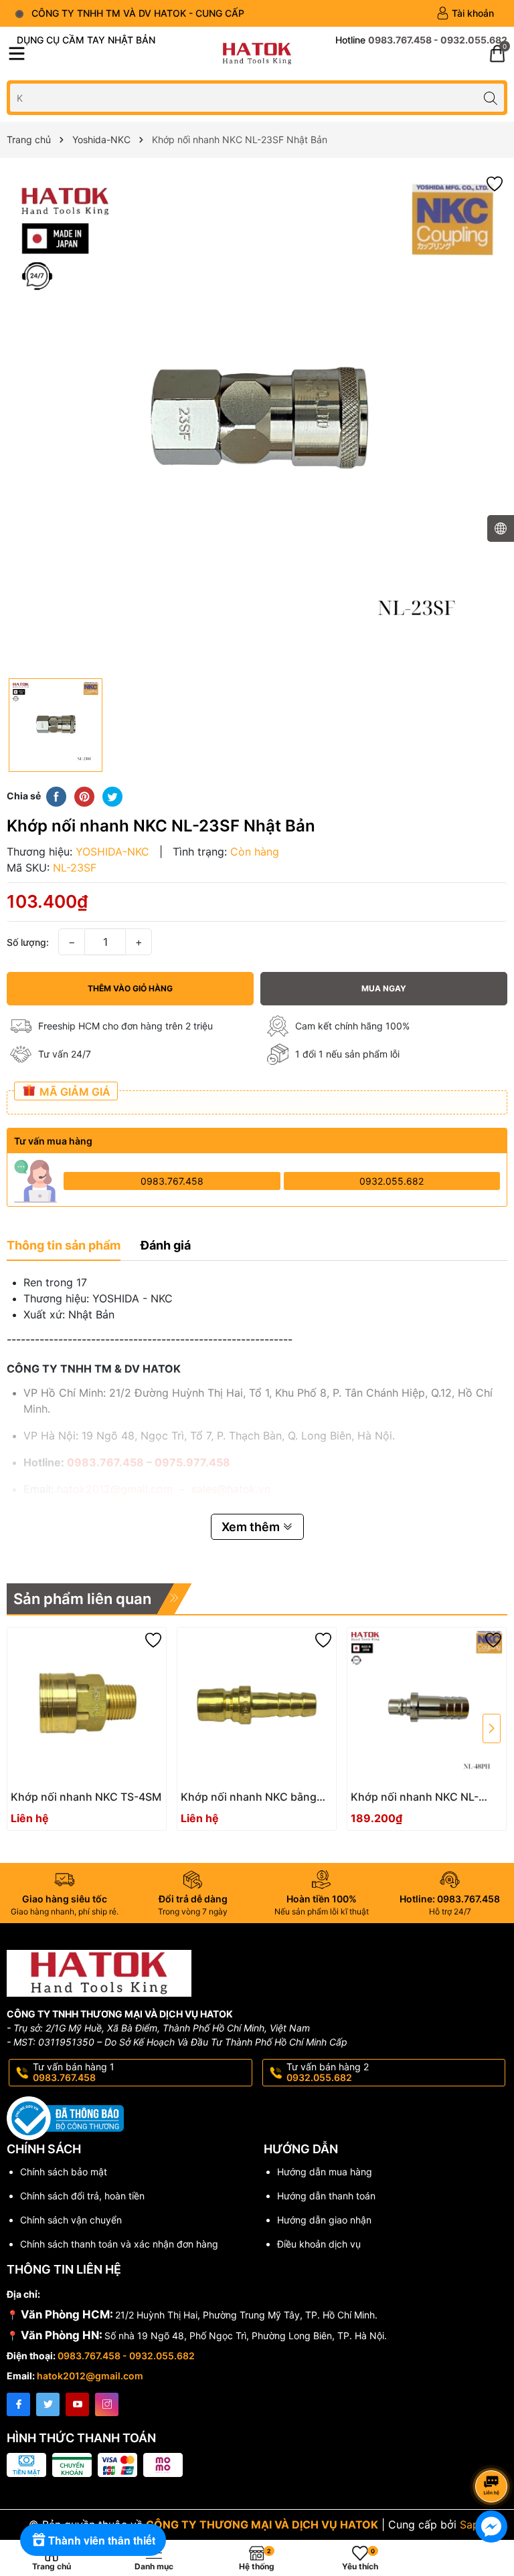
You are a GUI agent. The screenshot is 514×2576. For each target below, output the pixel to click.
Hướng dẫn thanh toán (326, 2196)
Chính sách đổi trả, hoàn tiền (82, 2196)
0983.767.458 (172, 1181)
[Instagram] (107, 2404)
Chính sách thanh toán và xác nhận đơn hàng (119, 2244)
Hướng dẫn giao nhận (324, 2220)
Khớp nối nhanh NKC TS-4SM (86, 1797)
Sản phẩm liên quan (82, 1599)
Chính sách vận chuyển (71, 2220)
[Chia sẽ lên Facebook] (56, 795)
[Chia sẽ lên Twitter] (112, 795)
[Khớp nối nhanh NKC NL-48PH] (427, 1707)
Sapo (473, 2524)
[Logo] (257, 54)
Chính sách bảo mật (64, 2172)
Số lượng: (28, 942)
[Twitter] (48, 2404)
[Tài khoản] (465, 13)
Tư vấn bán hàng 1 (74, 2072)
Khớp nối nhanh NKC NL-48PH (415, 1797)
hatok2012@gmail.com (90, 2376)
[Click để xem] (257, 421)
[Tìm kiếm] (490, 97)
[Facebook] (18, 2404)
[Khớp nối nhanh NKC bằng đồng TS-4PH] (257, 1707)
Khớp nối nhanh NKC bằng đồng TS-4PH (249, 1797)
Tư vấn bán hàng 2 (328, 2072)
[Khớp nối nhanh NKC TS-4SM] (87, 1707)
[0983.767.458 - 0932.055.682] (421, 40)
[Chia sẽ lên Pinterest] (84, 795)
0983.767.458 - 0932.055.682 (126, 2356)
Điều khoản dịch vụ (319, 2244)
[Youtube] (77, 2404)
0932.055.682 (392, 1181)
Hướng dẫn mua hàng (325, 2172)
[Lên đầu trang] (494, 2451)
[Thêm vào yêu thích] (495, 183)
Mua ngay (384, 988)
